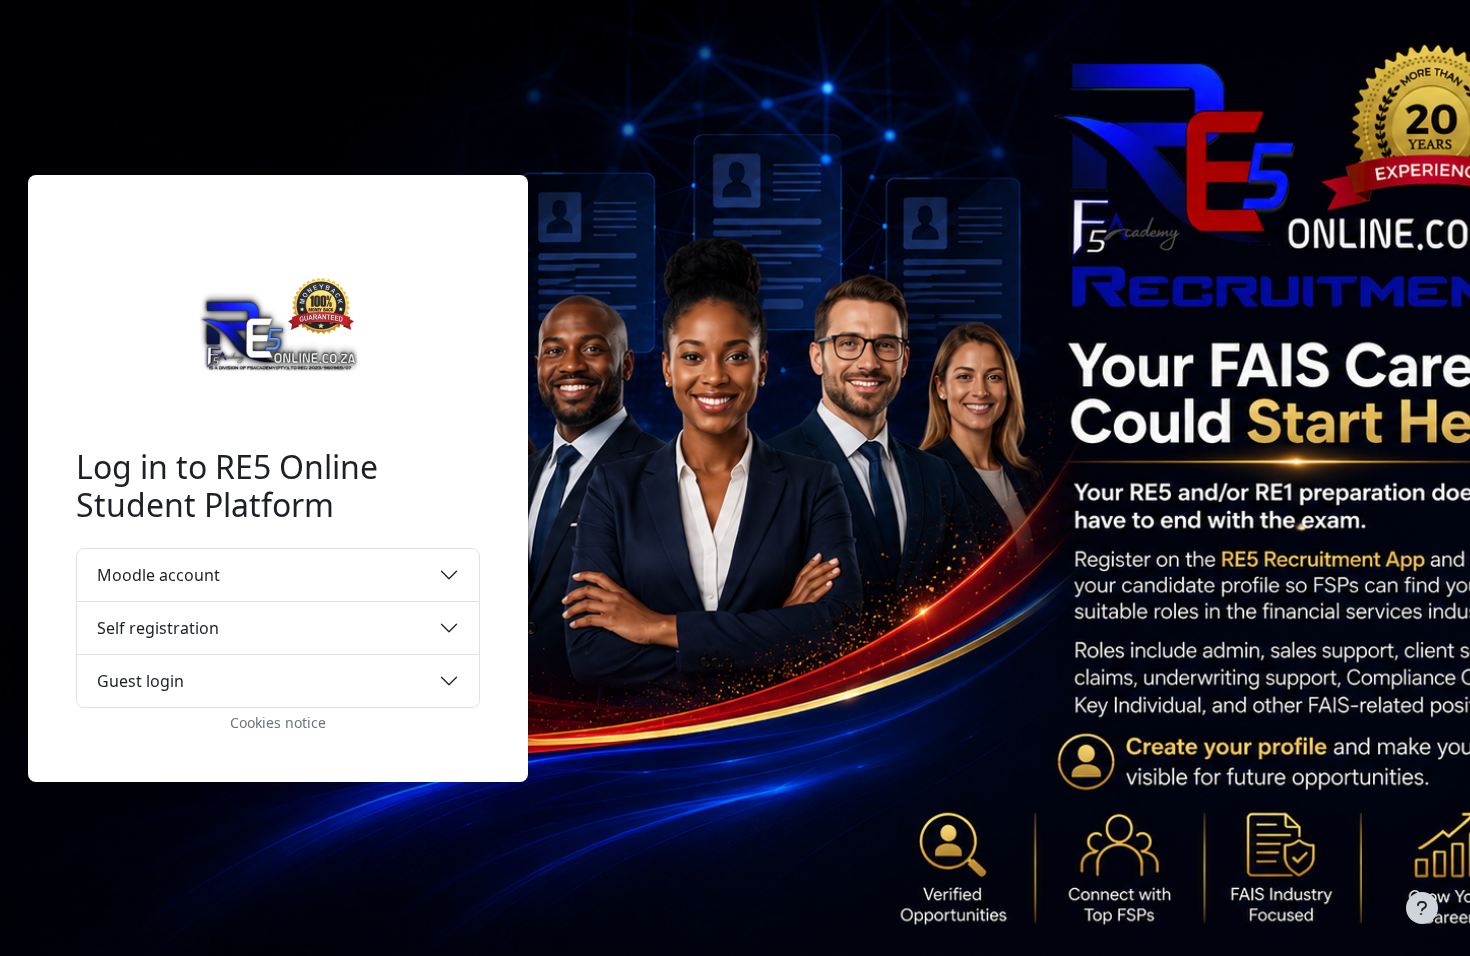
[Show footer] (1422, 908)
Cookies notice (278, 722)
